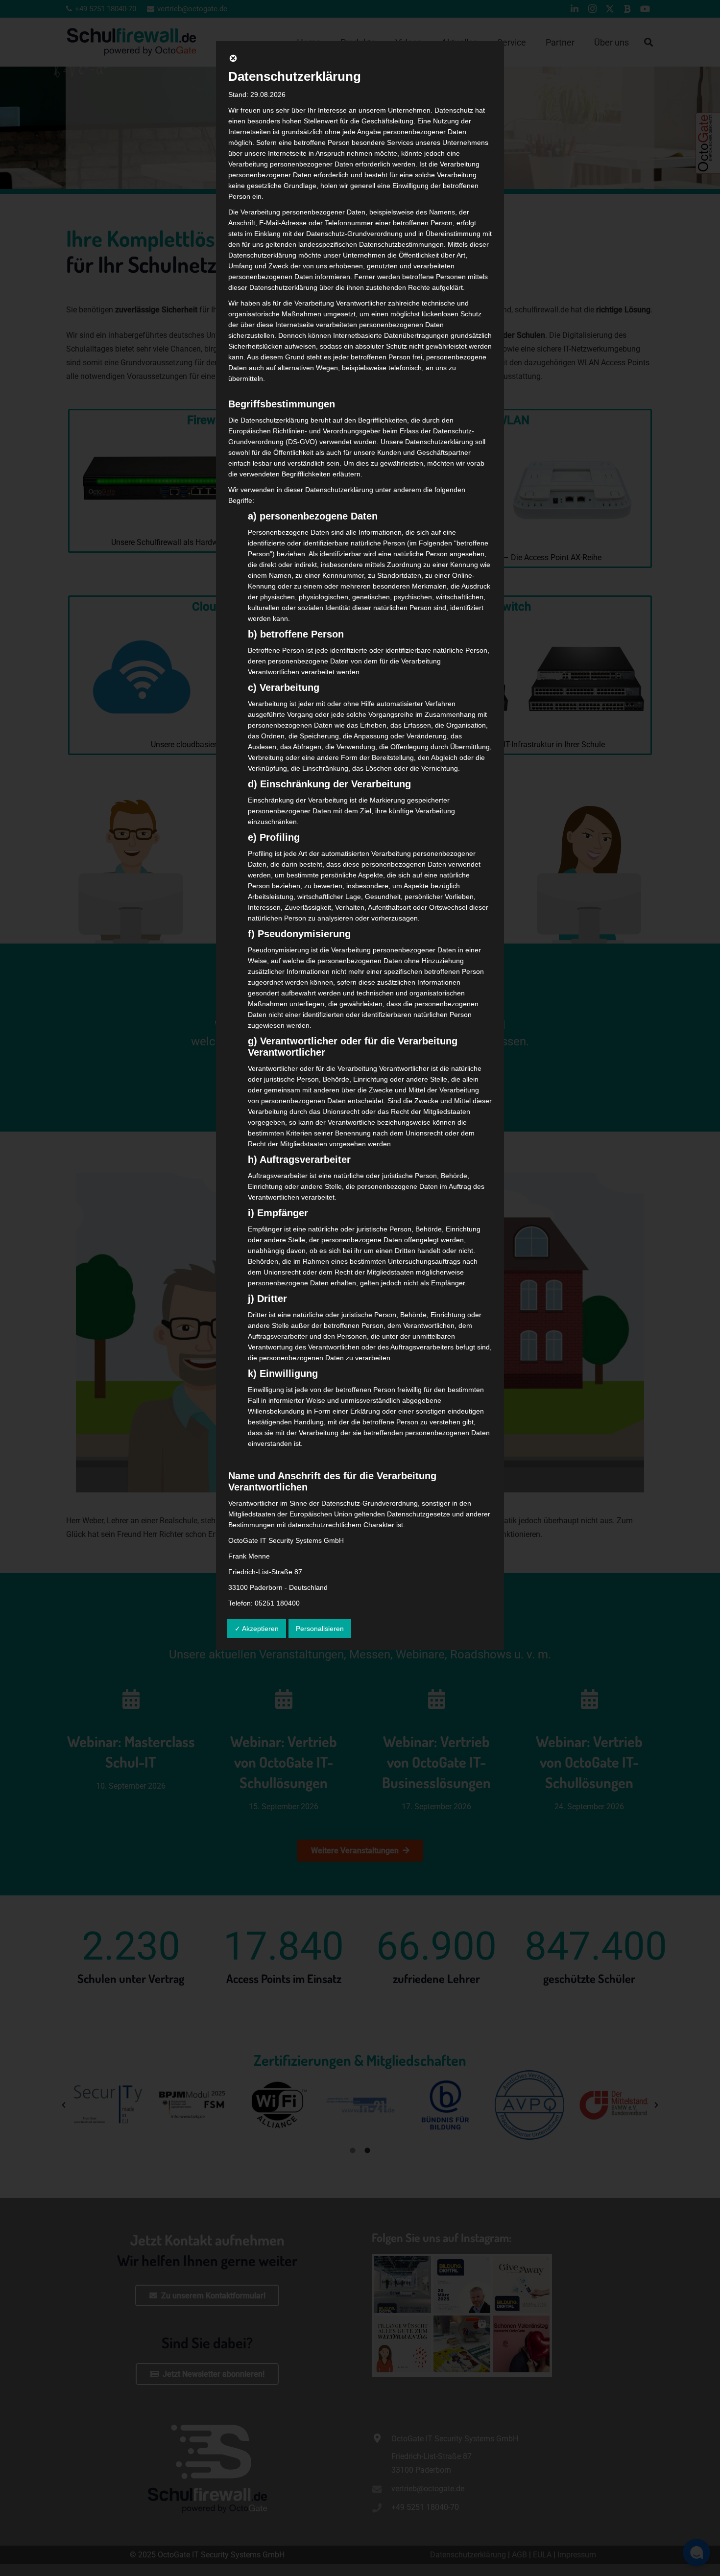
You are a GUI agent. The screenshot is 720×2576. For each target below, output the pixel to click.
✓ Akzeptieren (257, 1629)
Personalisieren (320, 1629)
